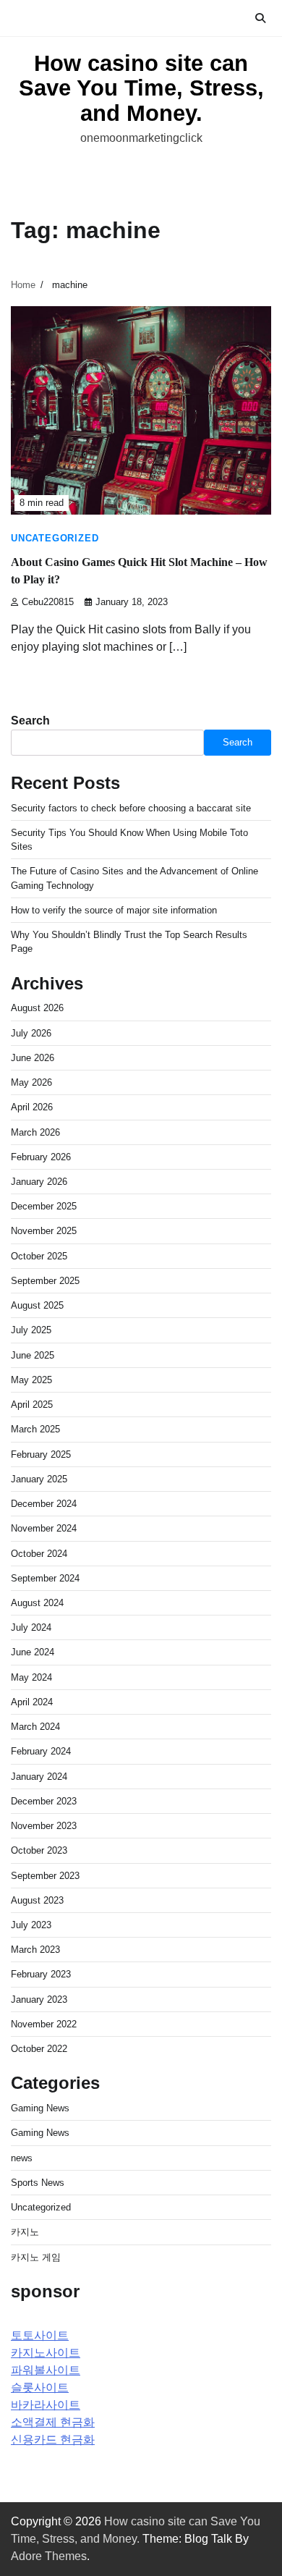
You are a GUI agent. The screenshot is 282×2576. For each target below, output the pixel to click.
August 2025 (37, 1305)
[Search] (260, 18)
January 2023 (39, 1999)
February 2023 (41, 1974)
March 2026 (35, 1132)
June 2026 (33, 1058)
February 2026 (41, 1157)
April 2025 (32, 1405)
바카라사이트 (46, 2405)
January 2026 (39, 1182)
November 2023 (44, 1826)
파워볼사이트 (46, 2370)
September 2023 (45, 1876)
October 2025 (39, 1256)
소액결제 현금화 (53, 2422)
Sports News (38, 2183)
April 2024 (32, 1702)
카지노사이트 (46, 2353)
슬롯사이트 (40, 2387)
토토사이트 (40, 2335)
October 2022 (39, 2049)
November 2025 (44, 1231)
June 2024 (33, 1652)
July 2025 (31, 1330)
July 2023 (31, 1925)
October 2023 (39, 1850)
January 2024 (39, 1777)
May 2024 (31, 1677)
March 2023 (35, 1950)
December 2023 (44, 1801)
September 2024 (45, 1578)
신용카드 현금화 (53, 2440)
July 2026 (31, 1033)
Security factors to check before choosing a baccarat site (131, 808)
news (22, 2158)
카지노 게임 (36, 2257)
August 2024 (37, 1603)
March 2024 (35, 1727)
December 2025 (44, 1206)
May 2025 (31, 1380)
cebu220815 (48, 602)
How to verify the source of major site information (114, 910)
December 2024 (44, 1504)
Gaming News (40, 2108)
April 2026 (32, 1107)
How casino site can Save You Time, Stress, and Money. (141, 88)
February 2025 (41, 1454)
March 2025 (35, 1429)
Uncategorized (55, 539)
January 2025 (39, 1479)
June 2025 (33, 1355)
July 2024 (31, 1627)
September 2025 (45, 1281)
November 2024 (44, 1528)
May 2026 (31, 1082)
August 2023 (37, 1900)
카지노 (25, 2232)
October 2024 (39, 1554)
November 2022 (44, 2024)
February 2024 (41, 1751)
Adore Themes (49, 2556)
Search (30, 721)
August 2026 (37, 1008)
